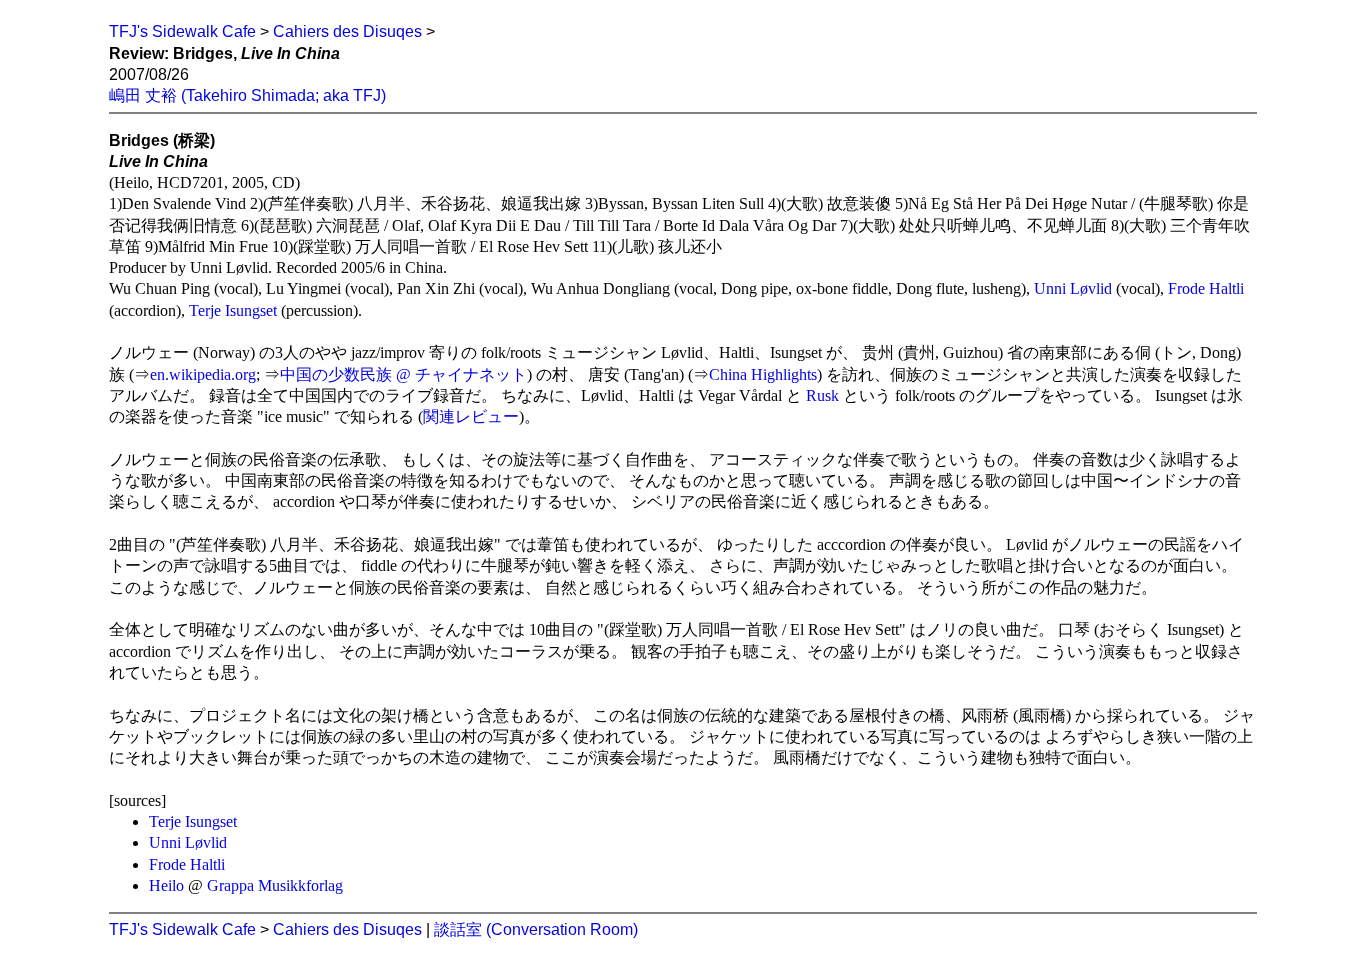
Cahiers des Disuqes (347, 31)
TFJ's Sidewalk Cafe (182, 31)
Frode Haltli (1206, 288)
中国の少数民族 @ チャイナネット (403, 374)
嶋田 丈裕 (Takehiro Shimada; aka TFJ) (247, 95)
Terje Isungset (233, 310)
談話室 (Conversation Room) (536, 929)
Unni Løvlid (1073, 288)
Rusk (822, 395)
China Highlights (763, 374)
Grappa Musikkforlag (275, 885)
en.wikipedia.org (203, 374)
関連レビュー (471, 416)
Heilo (166, 885)
